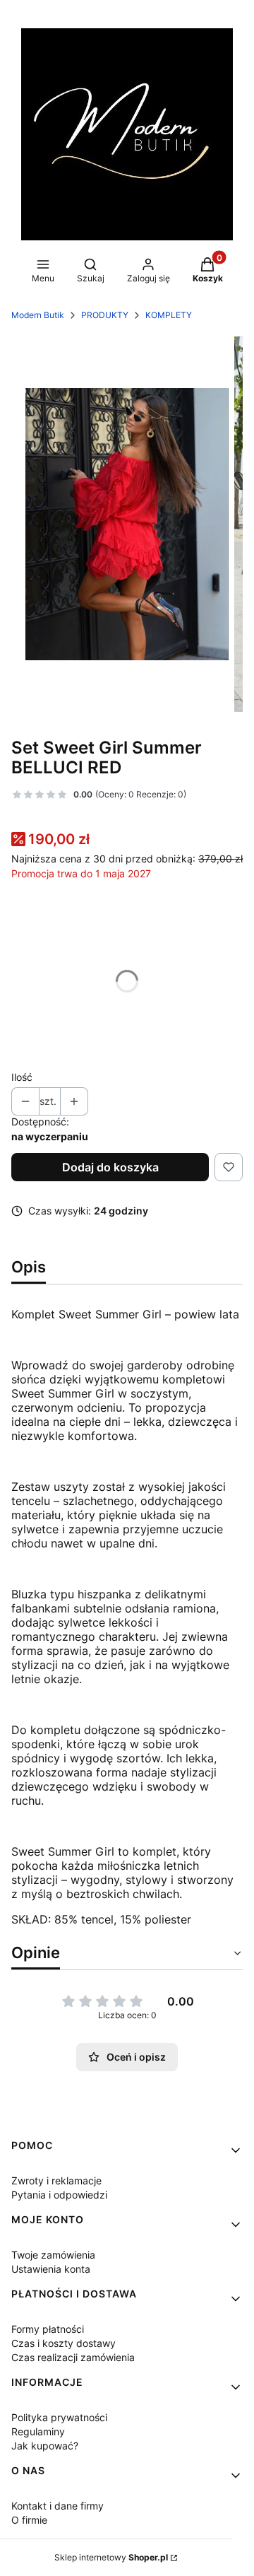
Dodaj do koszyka (110, 1167)
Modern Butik (38, 315)
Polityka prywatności (59, 2417)
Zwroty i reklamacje (56, 2180)
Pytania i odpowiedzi (59, 2195)
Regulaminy (38, 2431)
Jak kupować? (45, 2446)
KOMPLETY (169, 315)
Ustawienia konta (51, 2269)
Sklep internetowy (111, 2557)
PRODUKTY (105, 315)
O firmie (29, 2520)
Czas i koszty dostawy (64, 2343)
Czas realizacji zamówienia (73, 2357)
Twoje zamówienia (53, 2255)
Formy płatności (48, 2329)
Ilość (22, 1077)
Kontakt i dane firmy (58, 2506)
